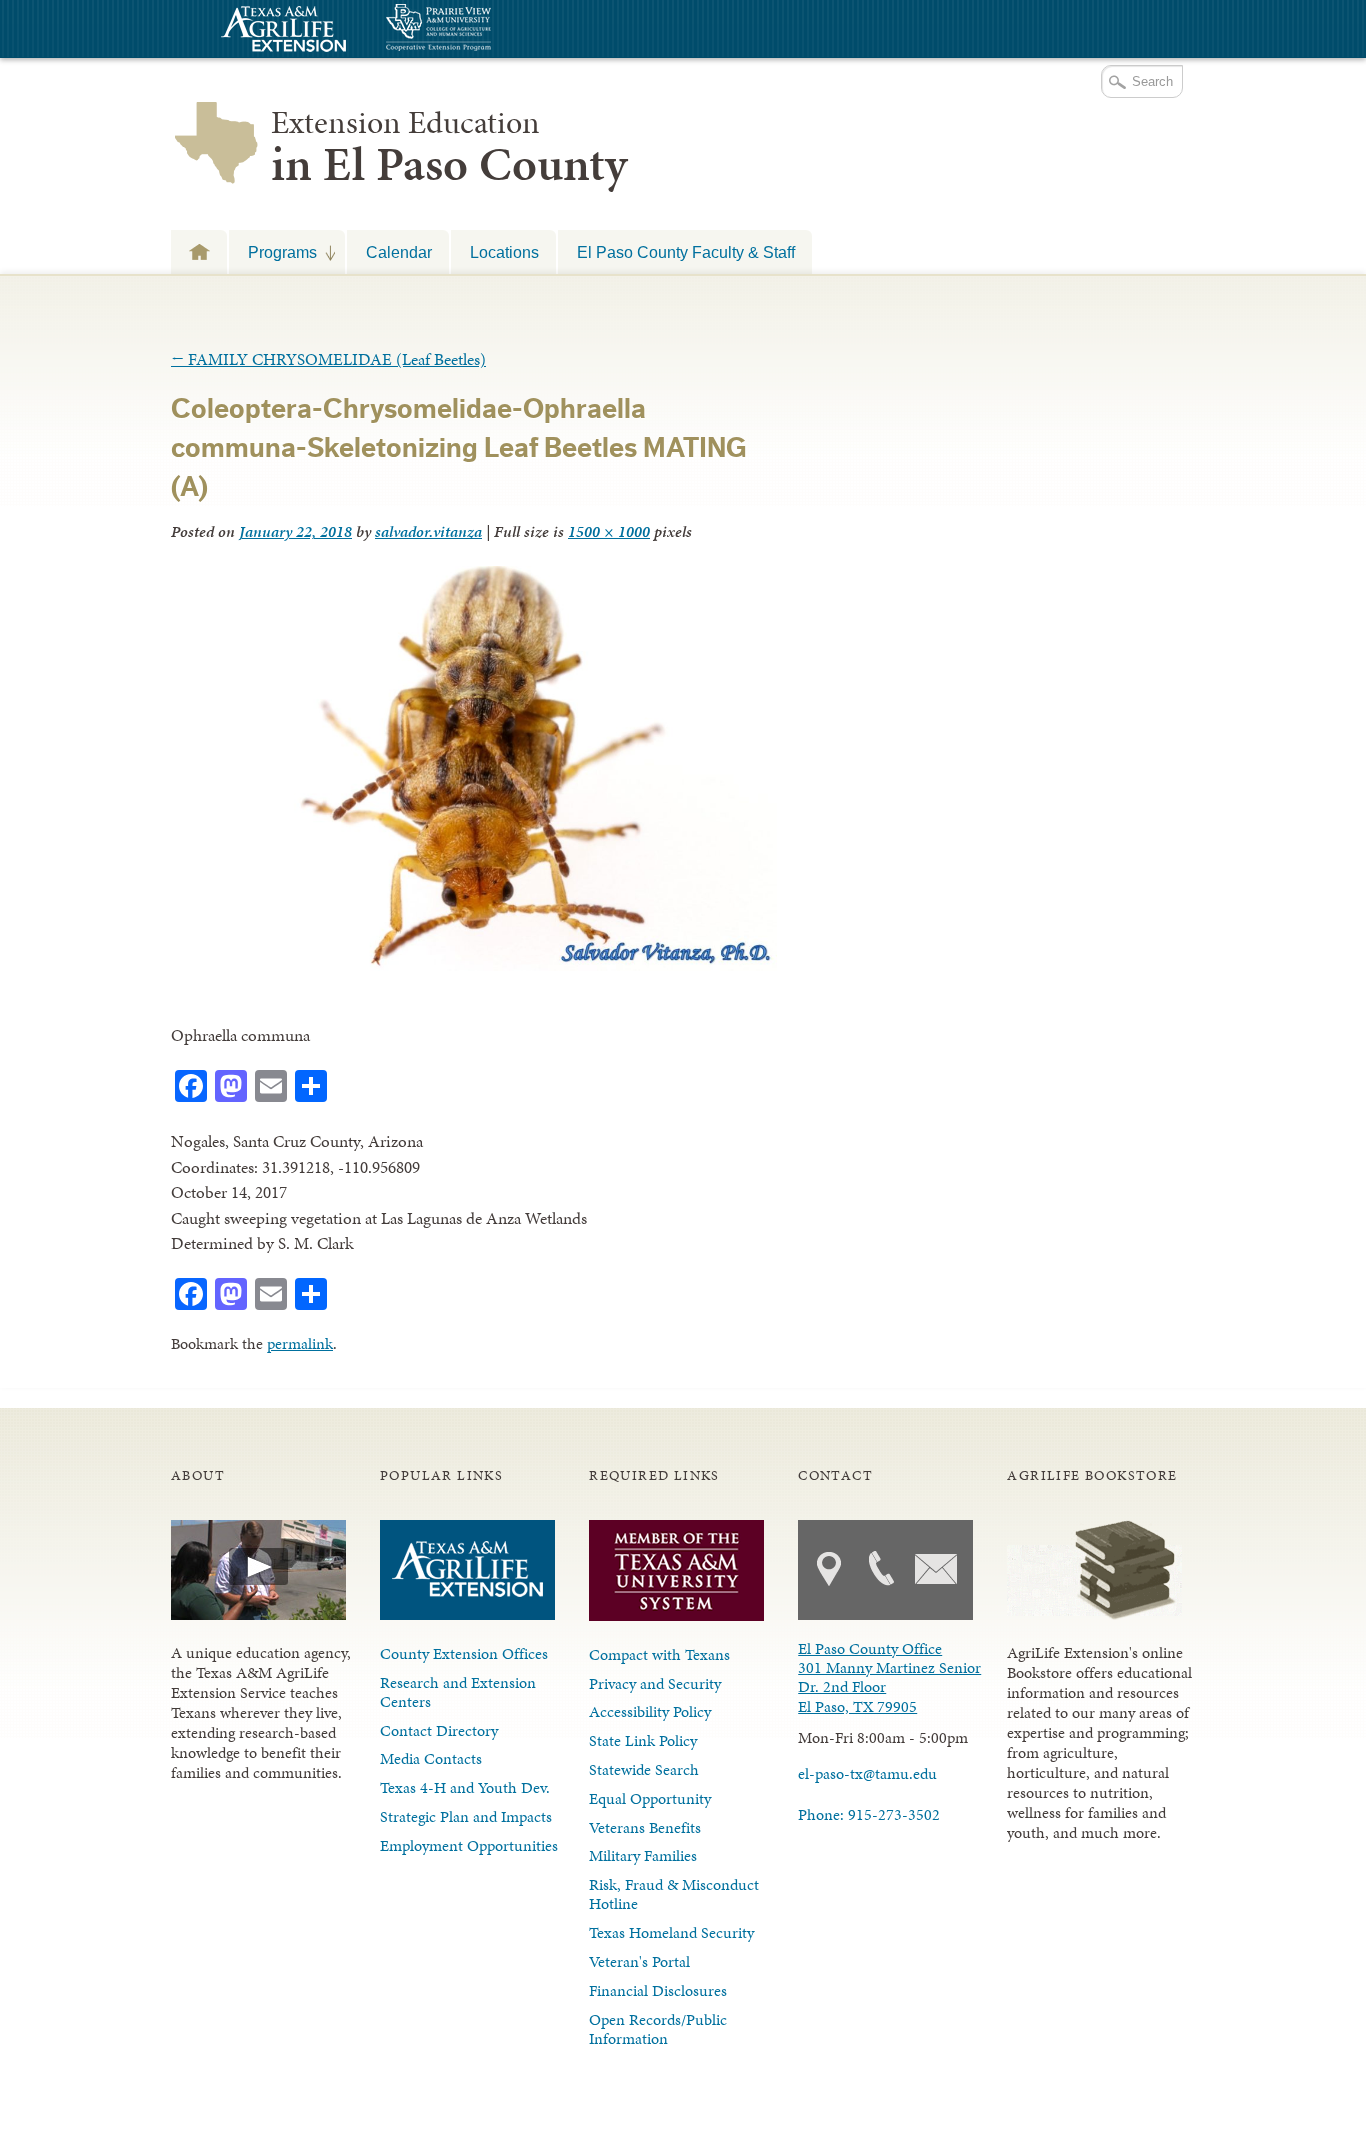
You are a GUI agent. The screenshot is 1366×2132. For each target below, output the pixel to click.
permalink (300, 1343)
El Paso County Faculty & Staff (686, 252)
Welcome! (199, 251)
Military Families (643, 1855)
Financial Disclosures (658, 1990)
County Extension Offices (464, 1653)
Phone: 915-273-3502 (869, 1814)
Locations (504, 252)
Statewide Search (644, 1769)
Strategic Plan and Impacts (466, 1816)
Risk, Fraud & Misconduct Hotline (674, 1894)
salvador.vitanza (428, 531)
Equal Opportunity (650, 1798)
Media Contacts (431, 1758)
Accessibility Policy (650, 1711)
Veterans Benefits (645, 1827)
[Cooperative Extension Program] (493, 29)
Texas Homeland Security (671, 1932)
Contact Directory (439, 1730)
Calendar (399, 252)
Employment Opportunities (469, 1845)
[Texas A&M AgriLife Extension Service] (281, 31)
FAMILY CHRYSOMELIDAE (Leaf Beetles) (328, 359)
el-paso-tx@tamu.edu (867, 1773)
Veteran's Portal (639, 1961)
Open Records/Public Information (658, 2029)
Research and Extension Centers (458, 1692)
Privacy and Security (655, 1683)
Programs (273, 252)
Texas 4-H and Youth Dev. (465, 1787)
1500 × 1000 (609, 531)
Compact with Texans (659, 1654)
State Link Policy (643, 1740)
